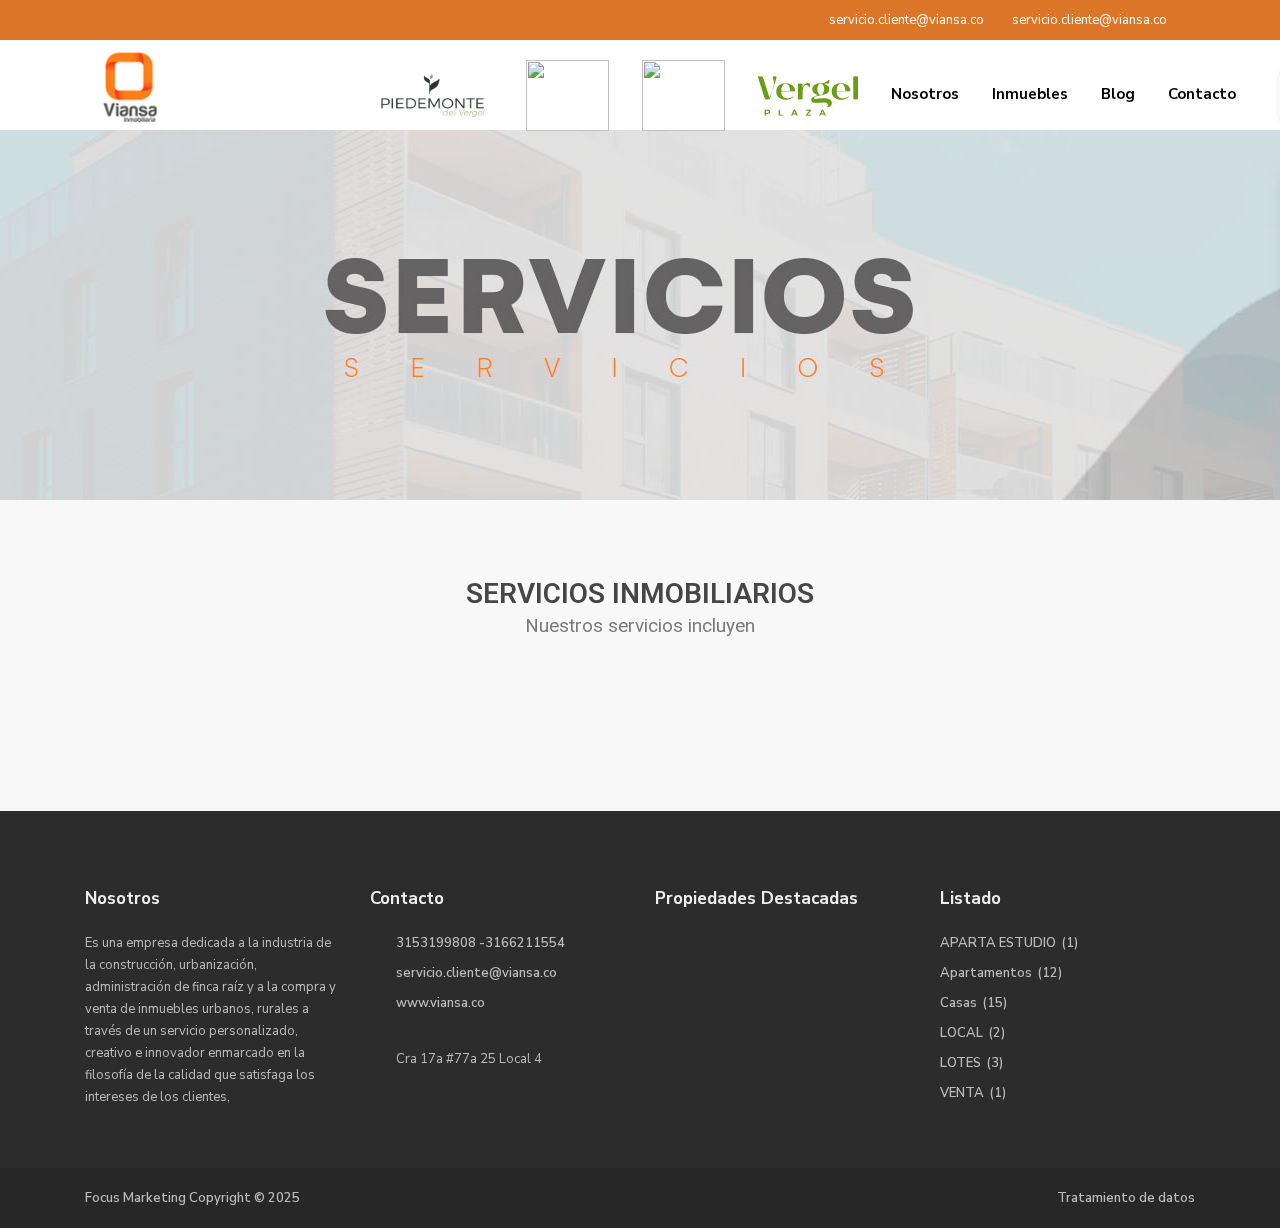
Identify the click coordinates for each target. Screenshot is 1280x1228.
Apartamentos (986, 973)
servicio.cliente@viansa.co (476, 973)
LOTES (960, 1063)
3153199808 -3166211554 (480, 943)
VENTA (962, 1093)
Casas (958, 1003)
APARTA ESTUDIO (998, 943)
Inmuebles (1030, 94)
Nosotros (925, 94)
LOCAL (961, 1033)
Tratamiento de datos (1126, 1198)
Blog (1118, 94)
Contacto (1202, 94)
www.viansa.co (440, 1003)
